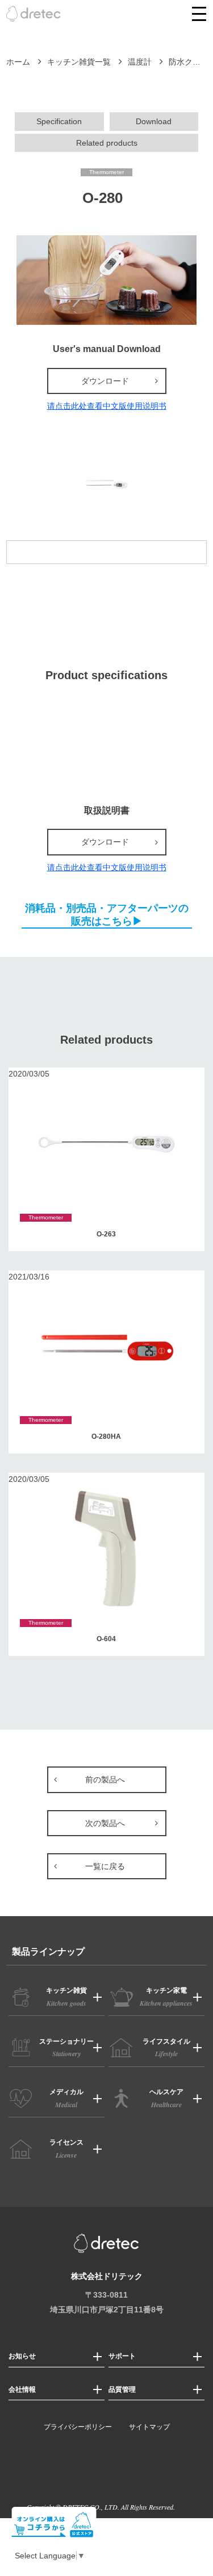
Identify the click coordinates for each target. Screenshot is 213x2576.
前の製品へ (105, 1780)
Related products (107, 143)
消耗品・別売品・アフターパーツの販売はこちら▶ (107, 914)
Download (154, 121)
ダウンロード (105, 381)
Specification (59, 121)
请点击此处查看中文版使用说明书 (107, 406)
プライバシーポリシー (78, 2427)
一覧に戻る (105, 1866)
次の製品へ (105, 1823)
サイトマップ (149, 2427)
